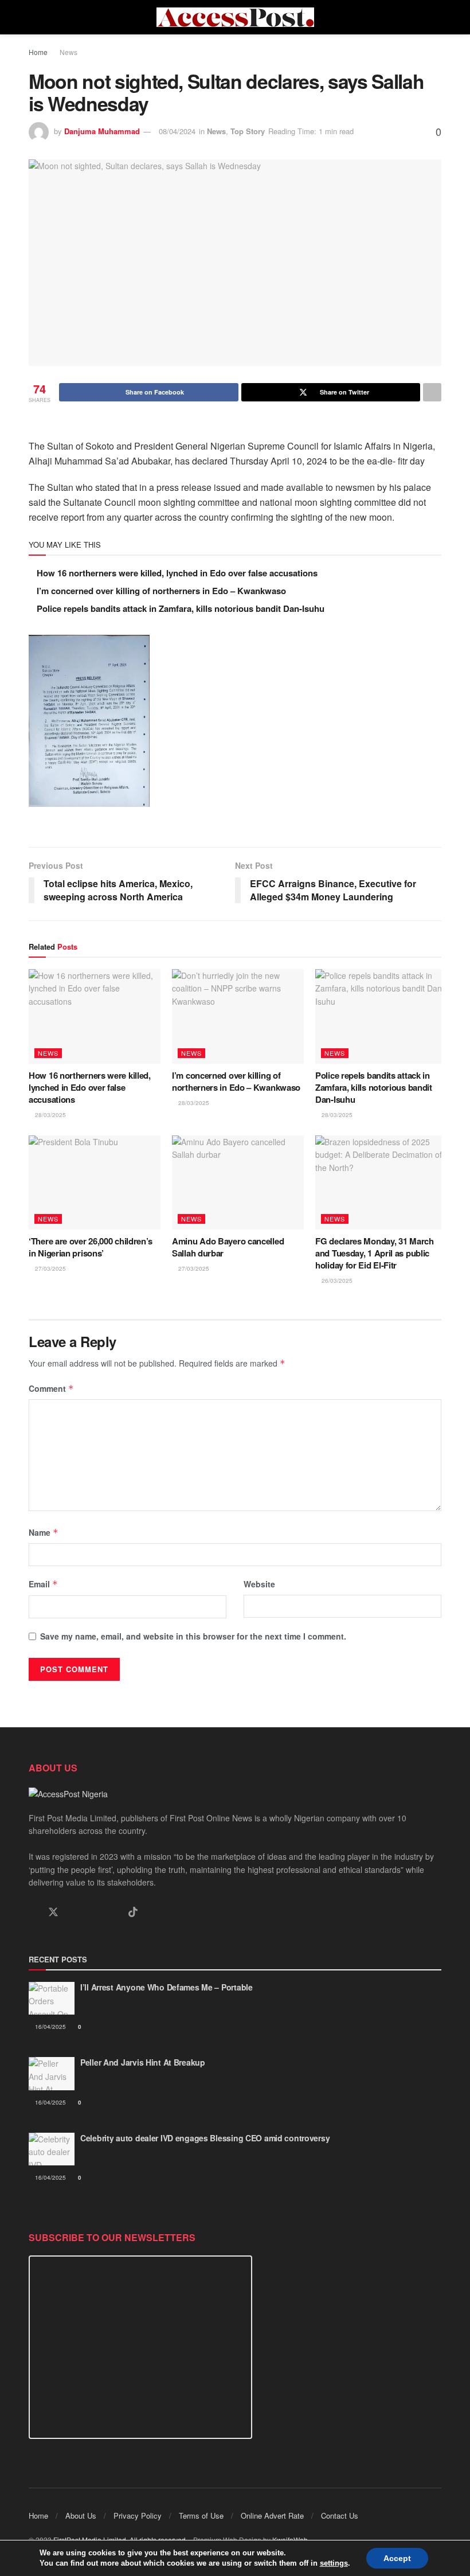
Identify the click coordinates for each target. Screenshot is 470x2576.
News (68, 52)
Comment (51, 1388)
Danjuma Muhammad (102, 131)
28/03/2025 (50, 1115)
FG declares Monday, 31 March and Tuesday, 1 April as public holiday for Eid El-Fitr (375, 1253)
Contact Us (340, 2515)
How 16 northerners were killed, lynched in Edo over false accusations (177, 573)
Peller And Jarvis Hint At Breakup (143, 2062)
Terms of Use (201, 2515)
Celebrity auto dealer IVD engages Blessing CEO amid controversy (205, 2138)
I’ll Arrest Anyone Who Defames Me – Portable (167, 1987)
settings (334, 2563)
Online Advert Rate (272, 2515)
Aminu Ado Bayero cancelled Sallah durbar (228, 1247)
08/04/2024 (177, 131)
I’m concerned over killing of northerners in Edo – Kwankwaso (161, 591)
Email (43, 1584)
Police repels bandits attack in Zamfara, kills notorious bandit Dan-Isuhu (181, 608)
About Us (81, 2515)
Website (259, 1584)
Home (38, 52)
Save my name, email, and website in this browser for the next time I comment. (193, 1636)
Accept (397, 2558)
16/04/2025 (50, 2027)
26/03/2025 (336, 1281)
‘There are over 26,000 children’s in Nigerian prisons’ (91, 1247)
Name (44, 1532)
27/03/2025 (50, 1269)
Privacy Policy (138, 2515)
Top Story (248, 131)
